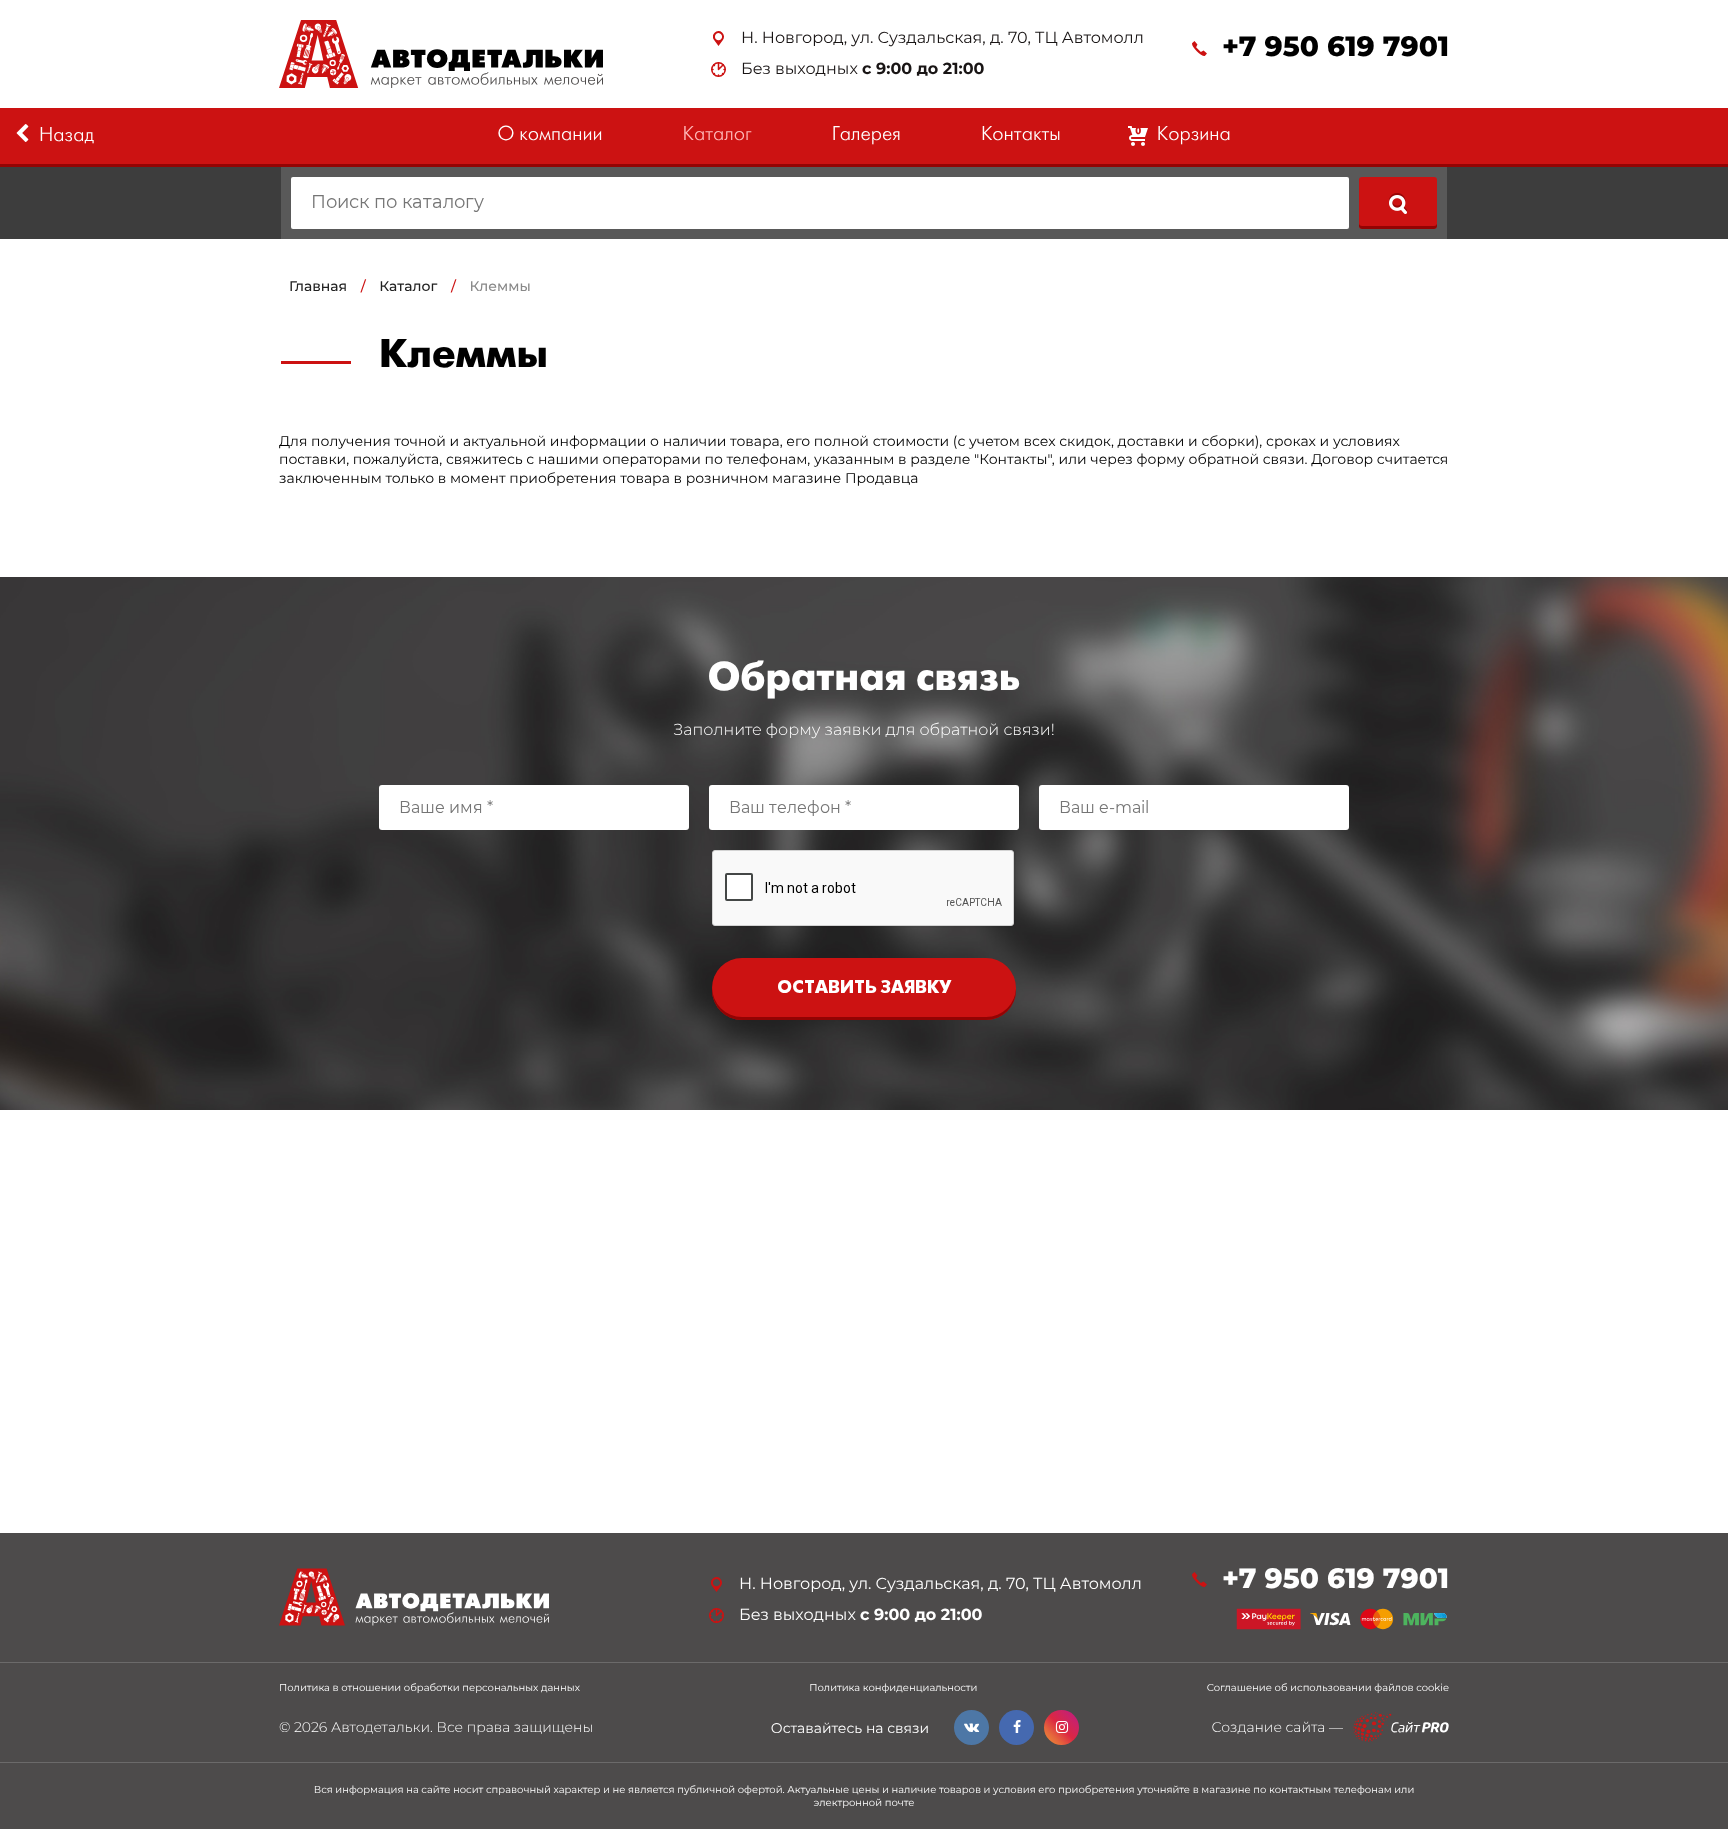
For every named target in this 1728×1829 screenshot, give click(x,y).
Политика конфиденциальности (893, 1688)
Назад (66, 136)
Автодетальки (380, 1727)
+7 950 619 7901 (1335, 47)
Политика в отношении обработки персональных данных (429, 1688)
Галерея (866, 135)
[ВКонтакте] (971, 1727)
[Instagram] (1061, 1727)
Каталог (717, 135)
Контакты (1021, 135)
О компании (549, 135)
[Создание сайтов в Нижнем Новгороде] (1401, 1727)
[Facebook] (1016, 1727)
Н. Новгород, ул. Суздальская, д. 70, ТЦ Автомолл (942, 38)
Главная (318, 286)
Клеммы (500, 286)
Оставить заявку (864, 988)
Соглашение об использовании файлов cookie (1328, 1688)
